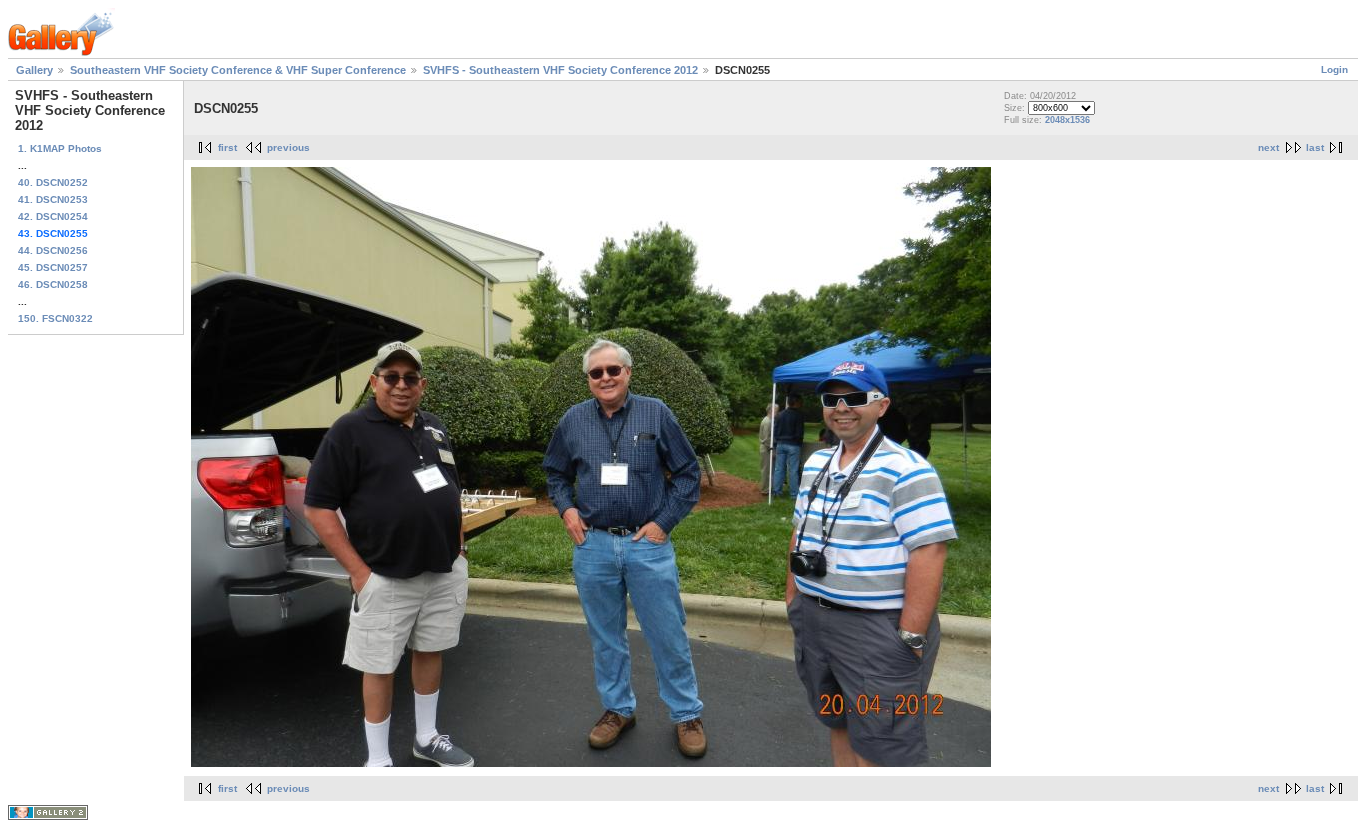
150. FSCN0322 (55, 318)
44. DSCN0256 (53, 250)
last (1315, 147)
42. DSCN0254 (53, 216)
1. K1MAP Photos (60, 148)
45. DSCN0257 (53, 267)
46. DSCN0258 (53, 284)
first (227, 147)
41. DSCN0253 (53, 199)
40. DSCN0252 (53, 182)
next (1268, 147)
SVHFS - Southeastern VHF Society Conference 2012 (560, 70)
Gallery (34, 70)
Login (1334, 69)
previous (288, 147)
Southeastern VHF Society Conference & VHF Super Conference (238, 70)
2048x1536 (1067, 120)
